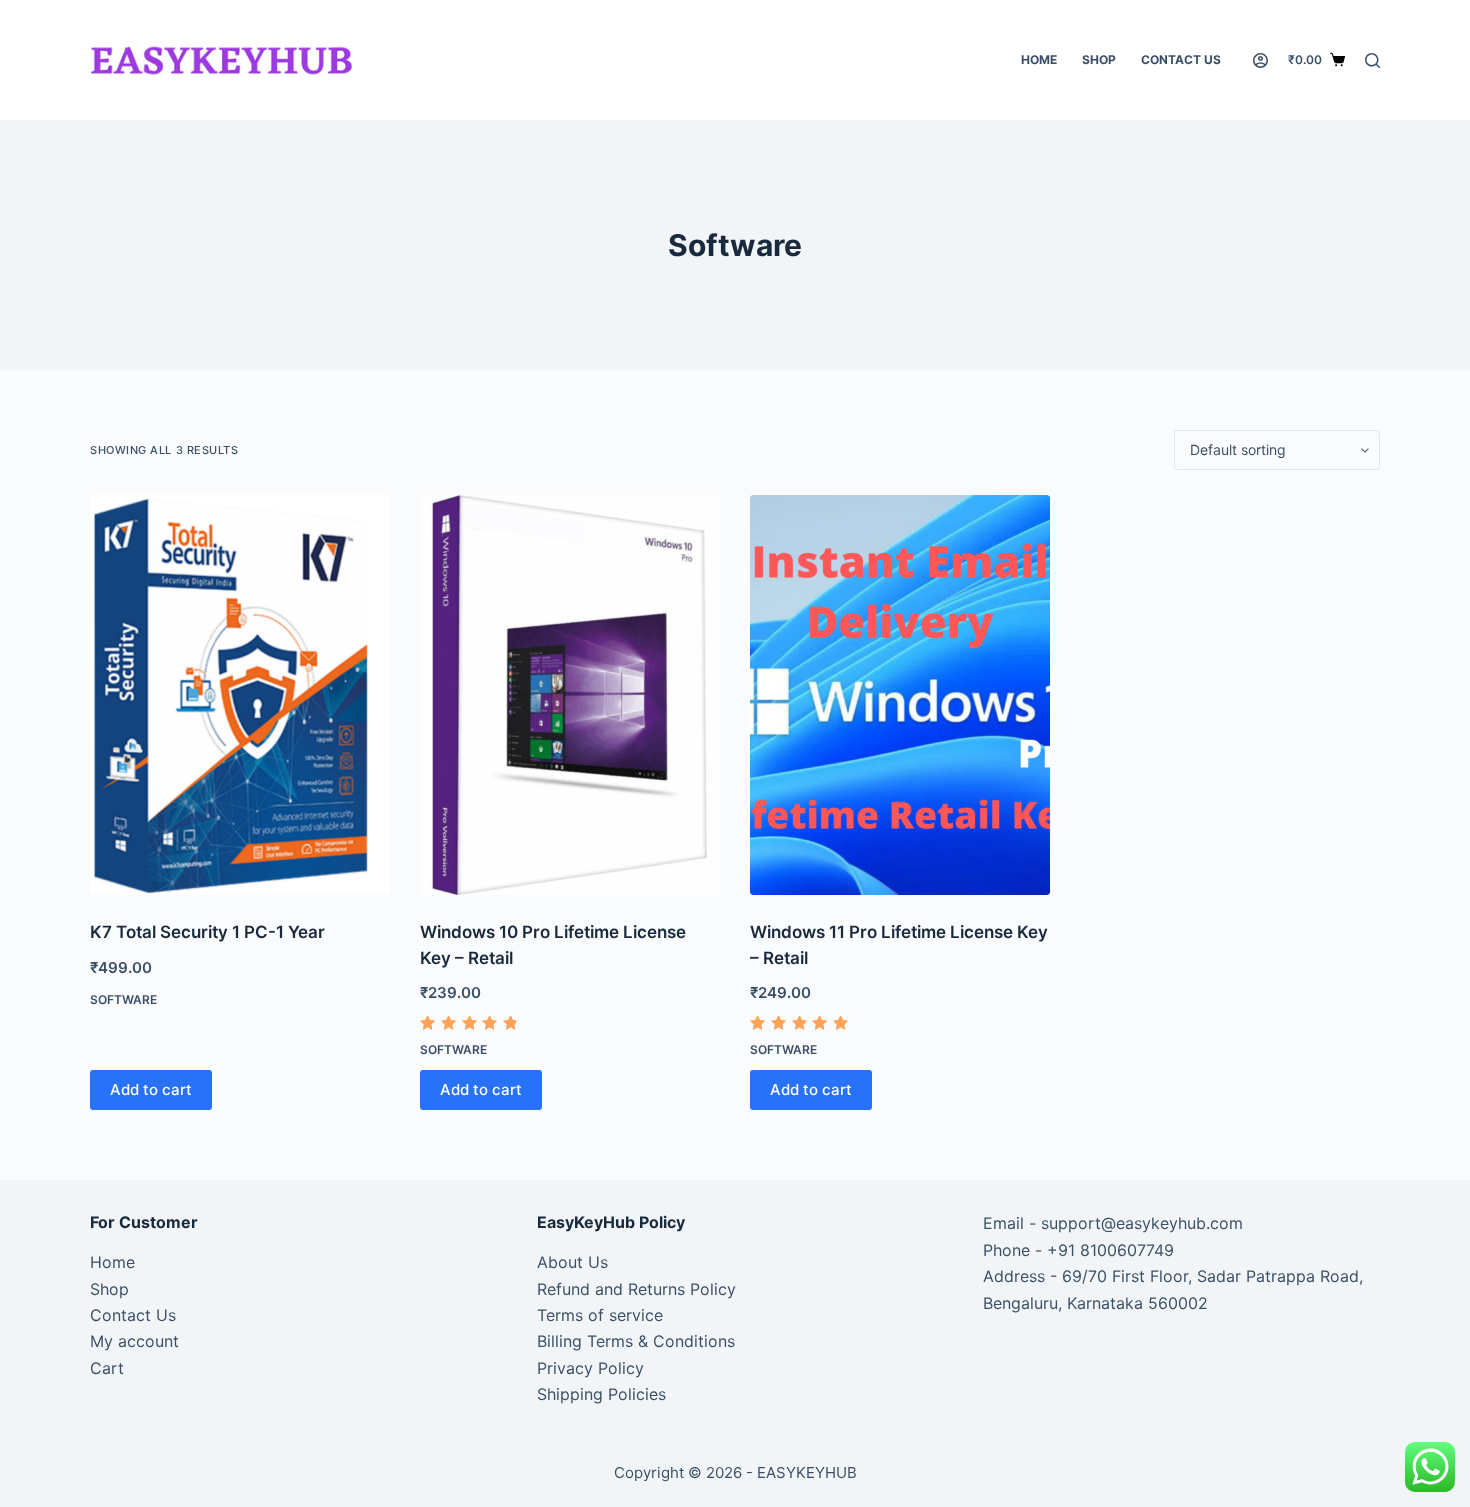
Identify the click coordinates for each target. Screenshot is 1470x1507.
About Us (572, 1262)
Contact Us (1181, 59)
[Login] (1260, 60)
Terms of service (600, 1315)
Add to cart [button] (151, 1089)
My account (134, 1341)
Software (123, 999)
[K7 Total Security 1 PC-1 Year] (240, 695)
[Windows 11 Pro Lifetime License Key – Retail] (900, 695)
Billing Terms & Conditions (636, 1341)
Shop (1099, 59)
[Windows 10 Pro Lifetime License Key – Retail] (570, 695)
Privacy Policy (590, 1368)
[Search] (1372, 60)
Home (1039, 59)
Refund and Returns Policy (636, 1289)
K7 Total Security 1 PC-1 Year (207, 932)
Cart (107, 1368)
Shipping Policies (601, 1394)
